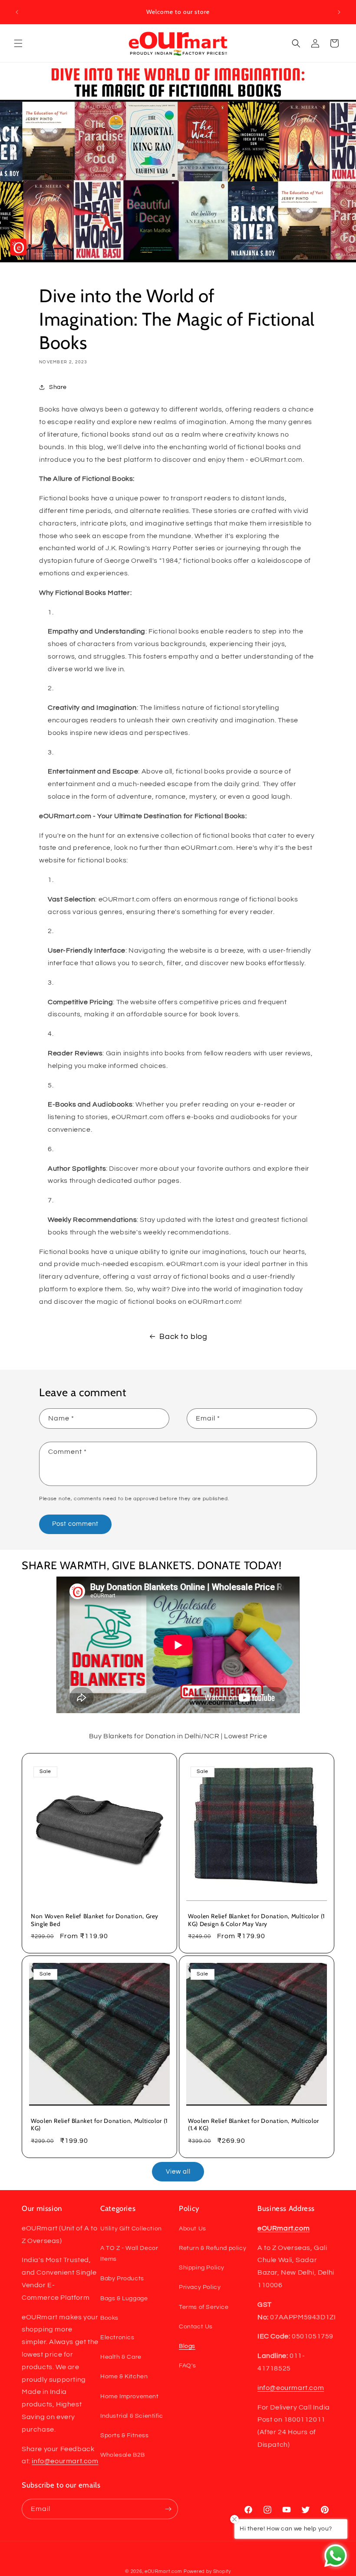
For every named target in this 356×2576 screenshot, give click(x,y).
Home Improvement (130, 2396)
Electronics (117, 2338)
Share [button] (58, 387)
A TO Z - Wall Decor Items (129, 2254)
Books (109, 2318)
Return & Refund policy (213, 2248)
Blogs (187, 2346)
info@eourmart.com (65, 2461)
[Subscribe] (168, 2509)
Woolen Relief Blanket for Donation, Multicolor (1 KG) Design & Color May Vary (256, 1920)
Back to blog (183, 1337)
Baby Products (122, 2279)
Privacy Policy (200, 2287)
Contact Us (196, 2327)
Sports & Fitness (125, 2436)
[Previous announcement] (17, 12)
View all (178, 2172)
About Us (193, 2229)
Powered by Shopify (207, 2571)
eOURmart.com (163, 2571)
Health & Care (121, 2357)
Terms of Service (204, 2307)
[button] (18, 43)
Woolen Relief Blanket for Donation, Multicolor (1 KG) (99, 2124)
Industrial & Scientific (132, 2416)
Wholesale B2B (123, 2455)
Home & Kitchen (124, 2377)
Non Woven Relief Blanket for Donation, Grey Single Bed (95, 1920)
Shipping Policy (202, 2268)
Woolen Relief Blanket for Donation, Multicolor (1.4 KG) (254, 2124)
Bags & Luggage (124, 2298)
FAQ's (188, 2366)
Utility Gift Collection (131, 2229)
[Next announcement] (339, 12)
